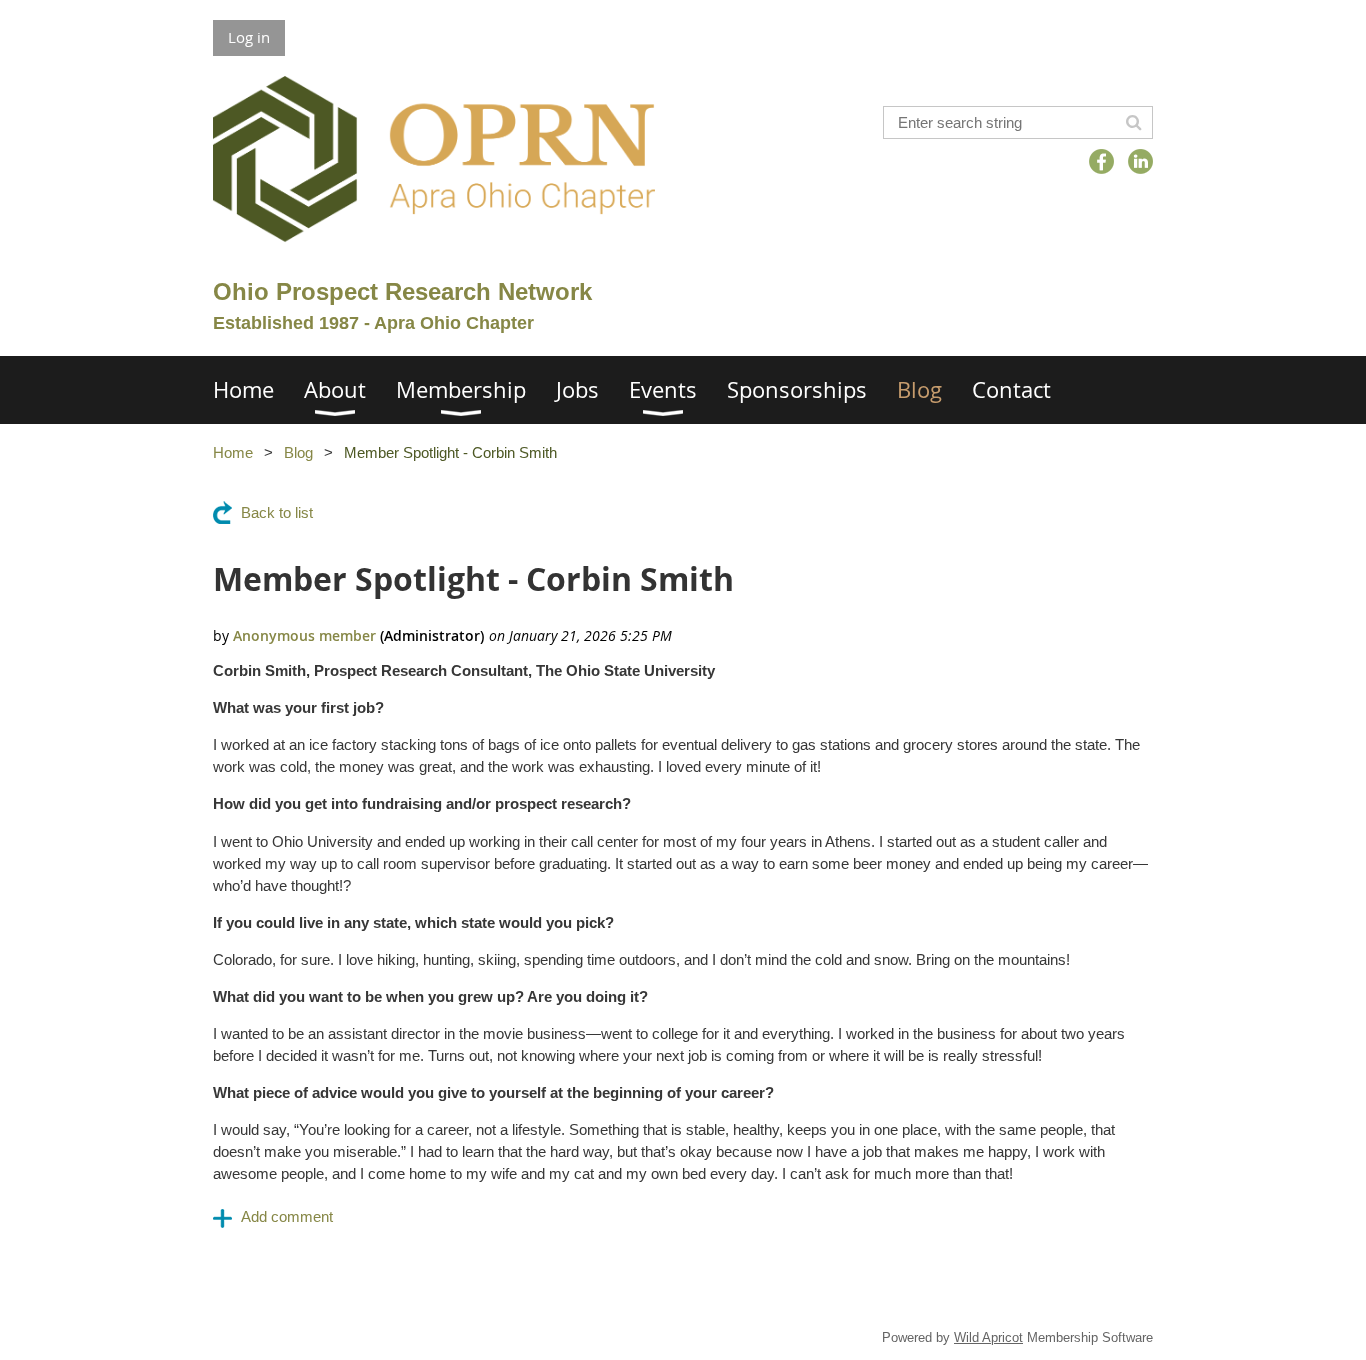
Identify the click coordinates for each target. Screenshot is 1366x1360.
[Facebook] (1101, 161)
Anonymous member (304, 635)
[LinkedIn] (1140, 161)
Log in (249, 37)
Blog (298, 452)
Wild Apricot (988, 1337)
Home (233, 452)
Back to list (277, 512)
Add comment (287, 1216)
